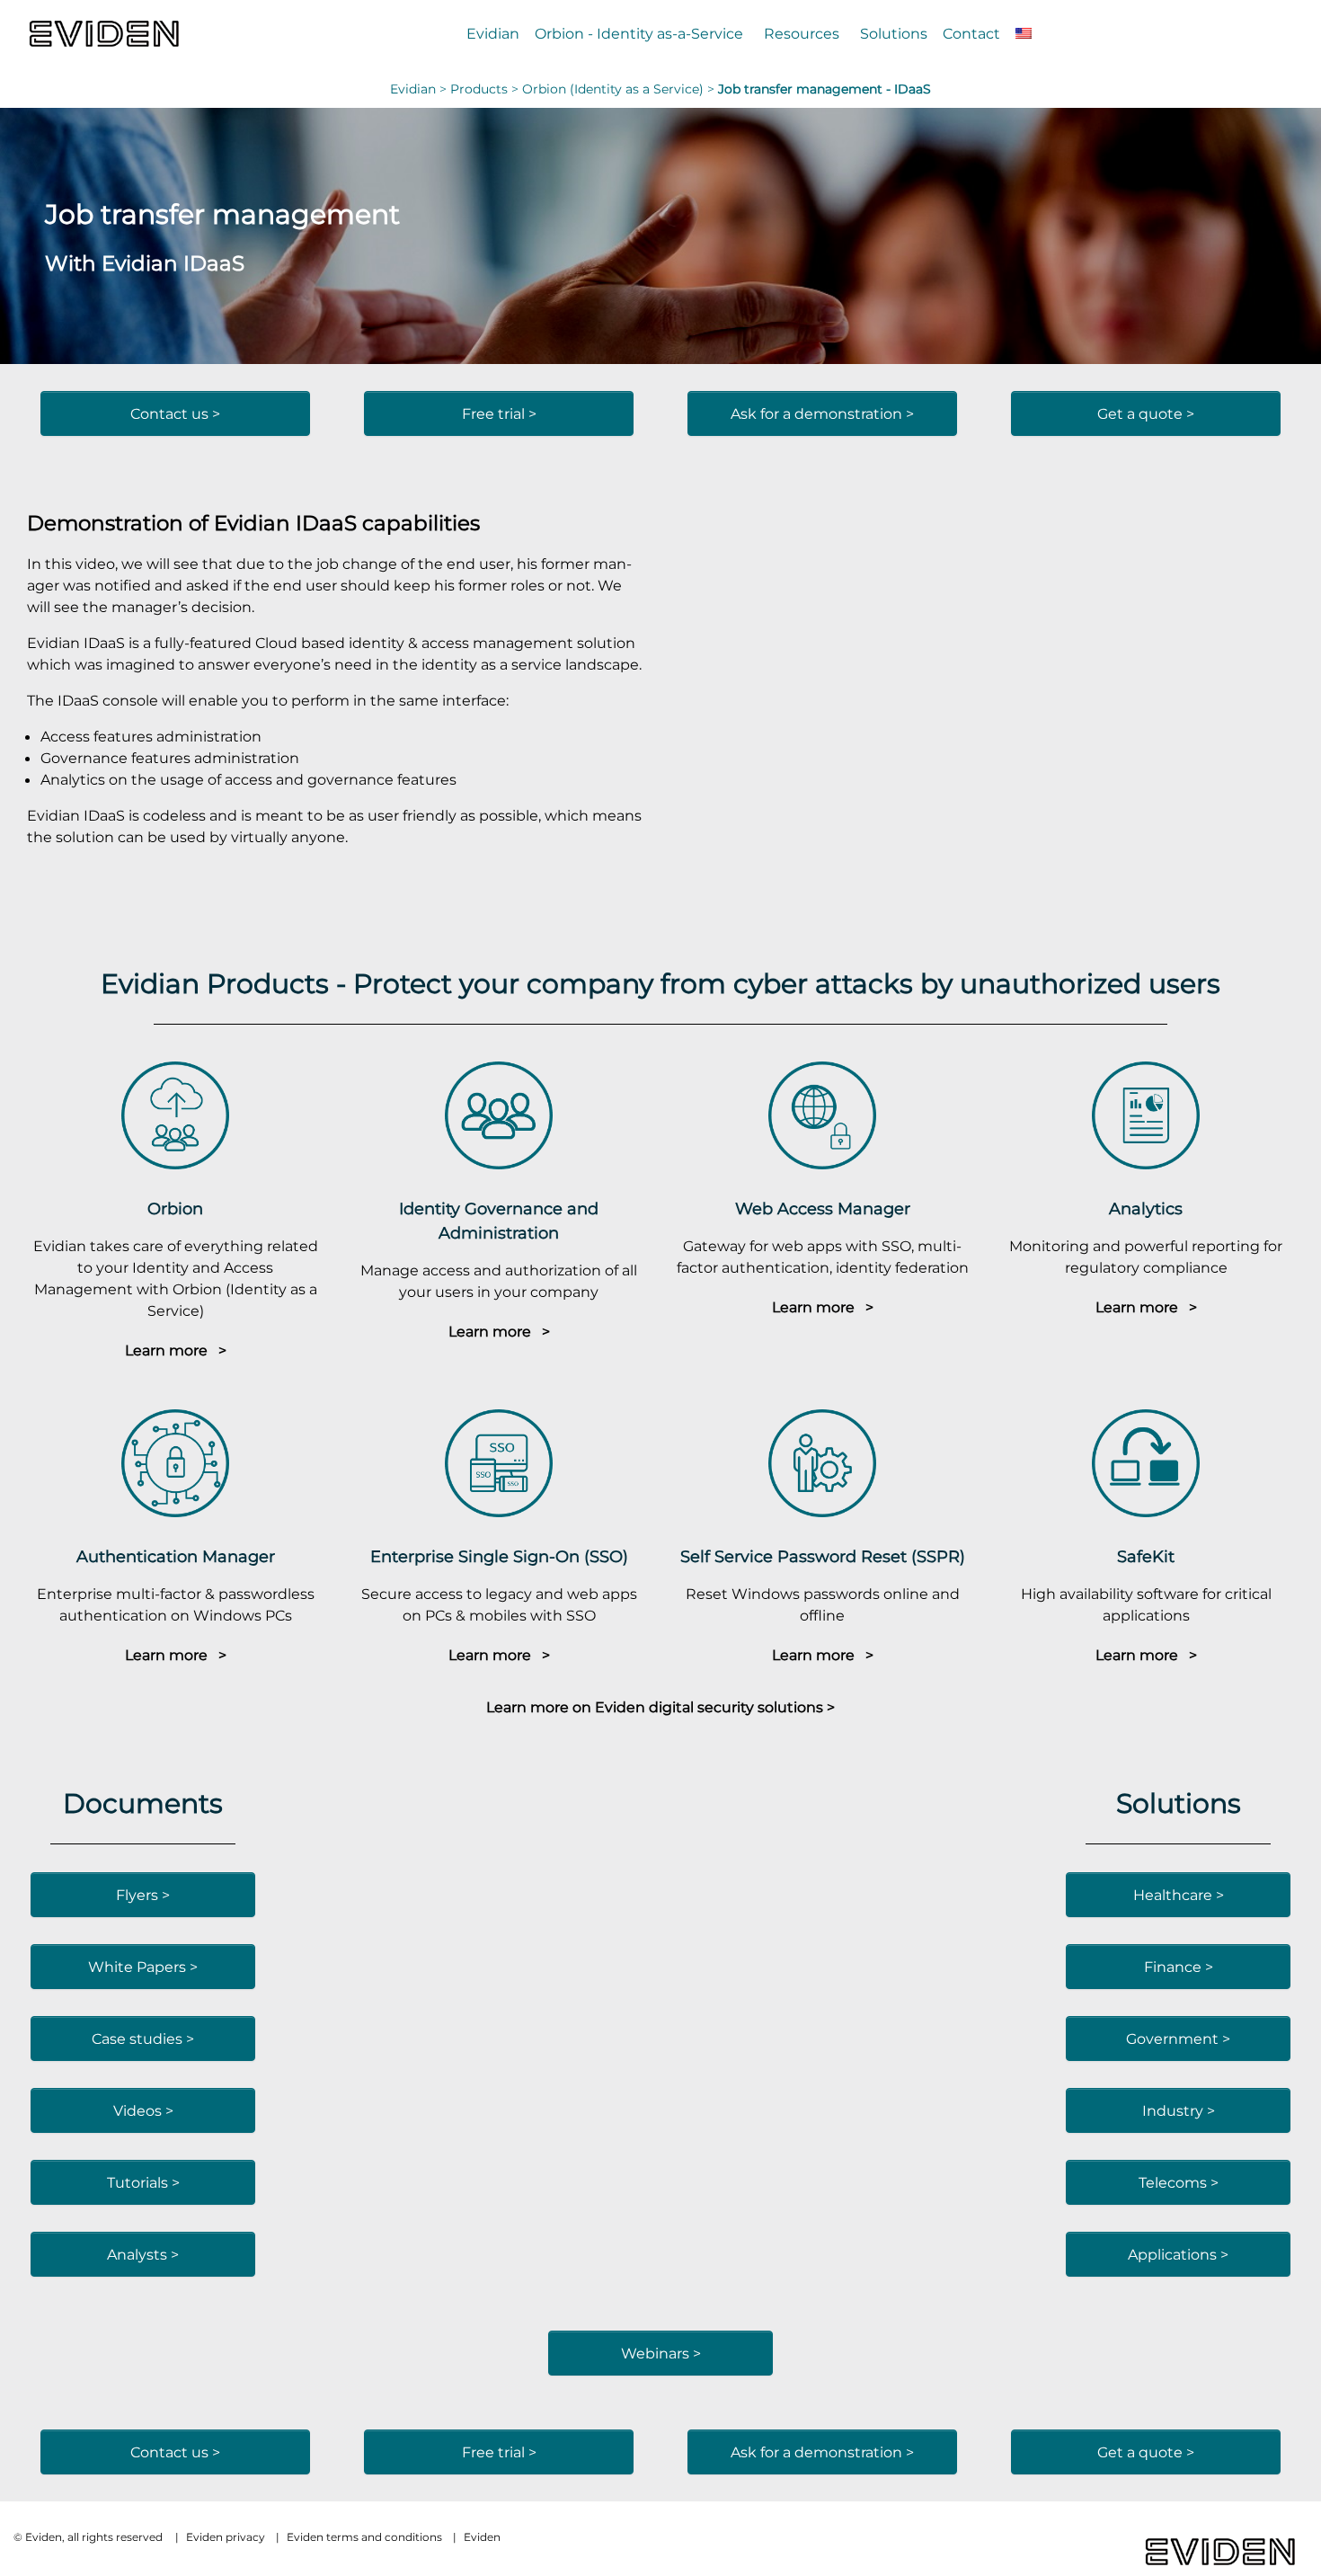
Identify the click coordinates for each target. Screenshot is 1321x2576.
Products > (486, 89)
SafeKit (1146, 1556)
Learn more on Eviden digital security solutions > (660, 1707)
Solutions (894, 33)
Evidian (493, 33)
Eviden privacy (226, 2537)
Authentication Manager (176, 1556)
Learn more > (176, 1350)
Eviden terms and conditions (364, 2537)
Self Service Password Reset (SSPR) (823, 1556)
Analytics (1146, 1208)
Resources (802, 33)
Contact (971, 33)
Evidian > (420, 89)
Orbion (175, 1208)
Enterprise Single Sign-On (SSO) (499, 1556)
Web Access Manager (823, 1208)
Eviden (482, 2537)
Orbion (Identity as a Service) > (620, 89)
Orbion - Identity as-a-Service (639, 33)
